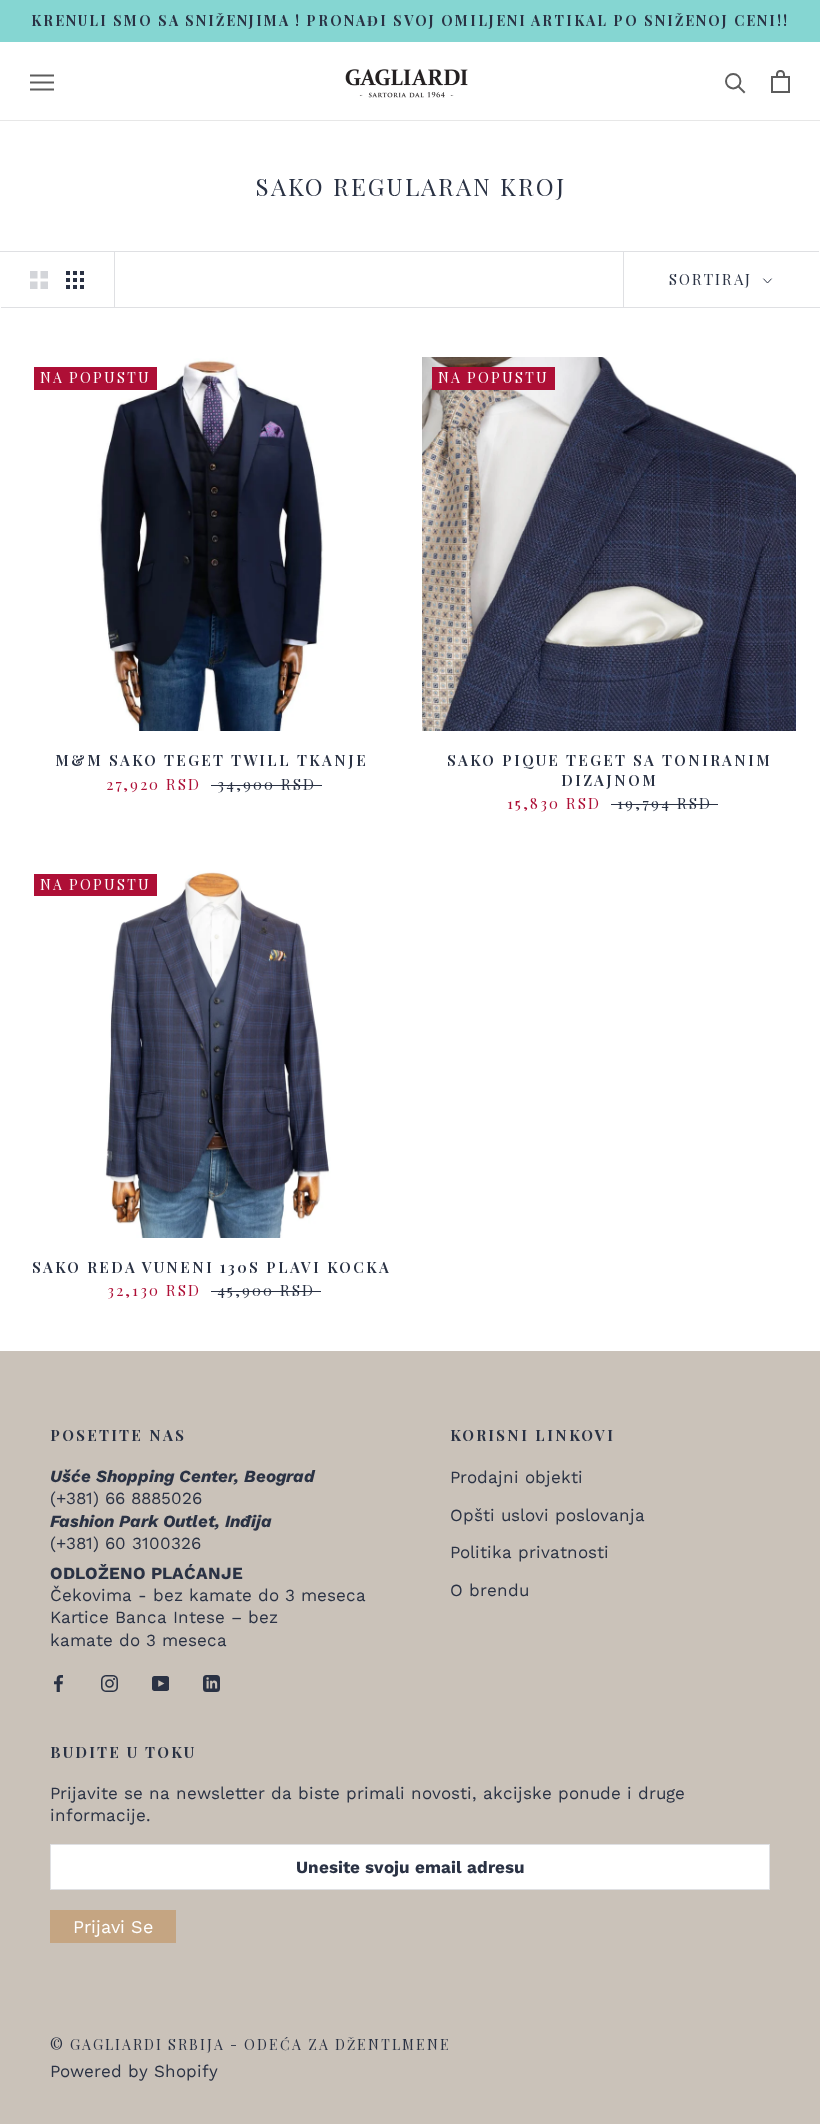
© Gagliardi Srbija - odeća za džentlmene (250, 2044)
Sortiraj (713, 279)
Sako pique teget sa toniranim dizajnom (609, 770)
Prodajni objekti (516, 1477)
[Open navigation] (42, 81)
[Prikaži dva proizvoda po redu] (39, 279)
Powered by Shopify (134, 2071)
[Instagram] (109, 1682)
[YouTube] (160, 1682)
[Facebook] (58, 1682)
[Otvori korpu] (780, 81)
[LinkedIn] (211, 1682)
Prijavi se (113, 1926)
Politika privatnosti (529, 1552)
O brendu (489, 1590)
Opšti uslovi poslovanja (547, 1515)
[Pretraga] (735, 81)
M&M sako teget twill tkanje (211, 760)
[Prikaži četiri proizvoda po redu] (75, 279)
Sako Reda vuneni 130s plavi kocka (211, 1267)
